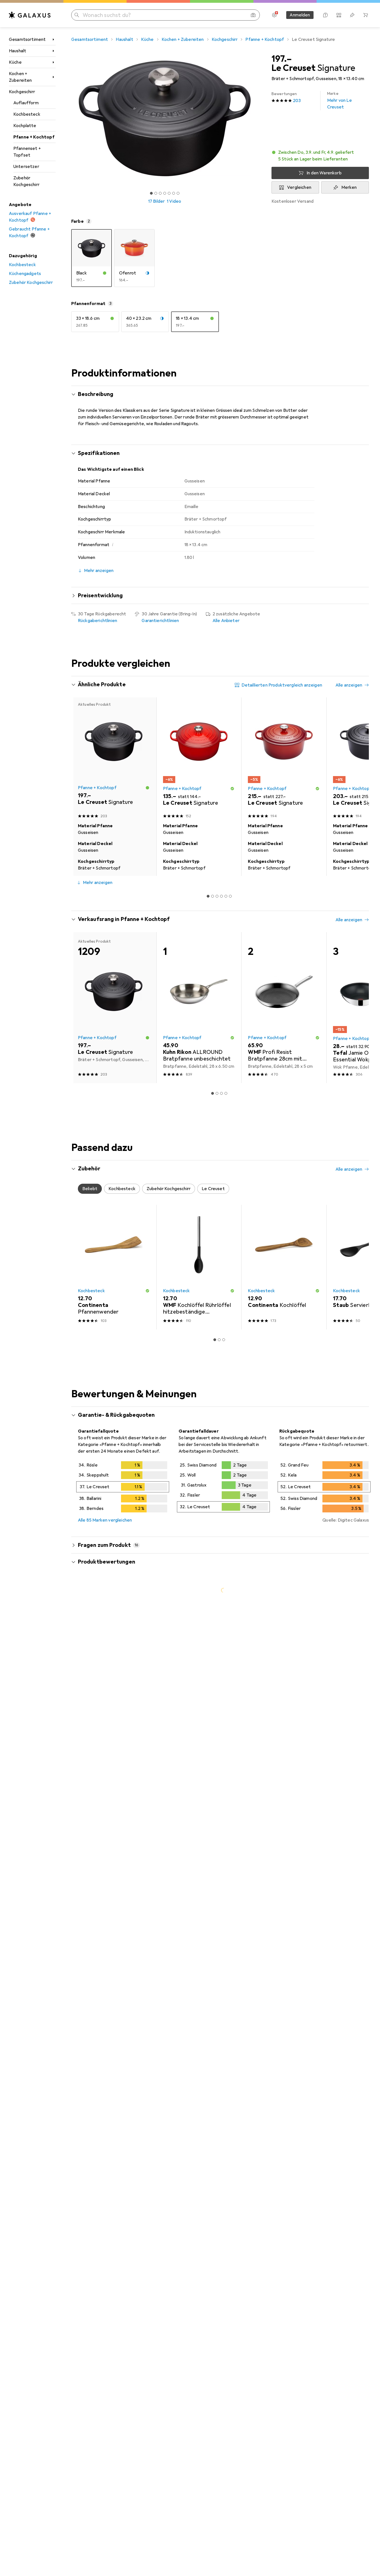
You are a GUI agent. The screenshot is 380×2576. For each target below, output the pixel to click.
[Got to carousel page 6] (174, 193)
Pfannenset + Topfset (27, 152)
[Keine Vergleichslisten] (339, 15)
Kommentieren (100, 1766)
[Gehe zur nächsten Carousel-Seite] (359, 787)
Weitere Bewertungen (223, 2300)
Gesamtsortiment (27, 39)
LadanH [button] (101, 1874)
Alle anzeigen (349, 685)
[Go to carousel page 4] (221, 896)
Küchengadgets (25, 274)
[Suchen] (77, 15)
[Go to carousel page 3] (217, 896)
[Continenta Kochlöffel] (284, 1267)
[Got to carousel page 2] (156, 193)
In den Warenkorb (324, 173)
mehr (83, 1836)
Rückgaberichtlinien (98, 621)
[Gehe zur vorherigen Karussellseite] (81, 787)
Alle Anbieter (226, 621)
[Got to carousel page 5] (169, 193)
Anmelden (300, 15)
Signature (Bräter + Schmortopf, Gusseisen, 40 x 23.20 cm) (238, 1753)
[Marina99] (124, 1998)
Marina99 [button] (103, 1996)
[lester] (124, 1794)
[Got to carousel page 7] (178, 193)
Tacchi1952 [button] (104, 1687)
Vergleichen (299, 187)
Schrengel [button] (103, 2080)
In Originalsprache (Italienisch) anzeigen (124, 2042)
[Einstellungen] (274, 15)
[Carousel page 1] (151, 193)
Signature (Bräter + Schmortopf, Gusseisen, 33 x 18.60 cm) (237, 1958)
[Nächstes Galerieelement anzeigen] (259, 118)
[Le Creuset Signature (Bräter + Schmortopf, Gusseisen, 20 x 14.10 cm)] (199, 759)
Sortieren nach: (93, 1670)
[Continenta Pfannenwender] (114, 1267)
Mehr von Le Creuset (340, 101)
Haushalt (18, 51)
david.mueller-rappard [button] (115, 2210)
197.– (282, 59)
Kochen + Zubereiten (20, 77)
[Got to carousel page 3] (160, 193)
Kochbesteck (27, 114)
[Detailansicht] (123, 1488)
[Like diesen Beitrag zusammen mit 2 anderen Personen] (341, 1690)
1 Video (174, 201)
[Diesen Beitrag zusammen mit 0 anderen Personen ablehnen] (366, 1690)
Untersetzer (26, 167)
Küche (15, 62)
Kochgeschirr (22, 92)
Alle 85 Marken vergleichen (105, 1520)
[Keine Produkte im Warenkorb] (366, 15)
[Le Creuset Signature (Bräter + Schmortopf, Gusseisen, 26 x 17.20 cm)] (284, 759)
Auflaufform (26, 103)
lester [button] (100, 1791)
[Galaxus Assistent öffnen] (325, 15)
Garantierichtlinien (160, 621)
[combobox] (123, 1670)
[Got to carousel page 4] (165, 193)
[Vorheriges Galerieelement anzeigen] (70, 118)
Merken (349, 187)
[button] (320, 156)
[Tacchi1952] (124, 1690)
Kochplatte (25, 126)
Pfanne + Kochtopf (34, 137)
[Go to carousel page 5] (226, 896)
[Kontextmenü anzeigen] (329, 1690)
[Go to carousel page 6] (230, 896)
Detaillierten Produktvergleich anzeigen (282, 685)
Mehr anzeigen (98, 883)
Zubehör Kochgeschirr (26, 181)
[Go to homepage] (30, 15)
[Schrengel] (124, 2082)
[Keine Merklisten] (352, 15)
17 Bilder (156, 201)
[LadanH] (124, 1877)
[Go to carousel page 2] (213, 896)
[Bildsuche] (253, 15)
